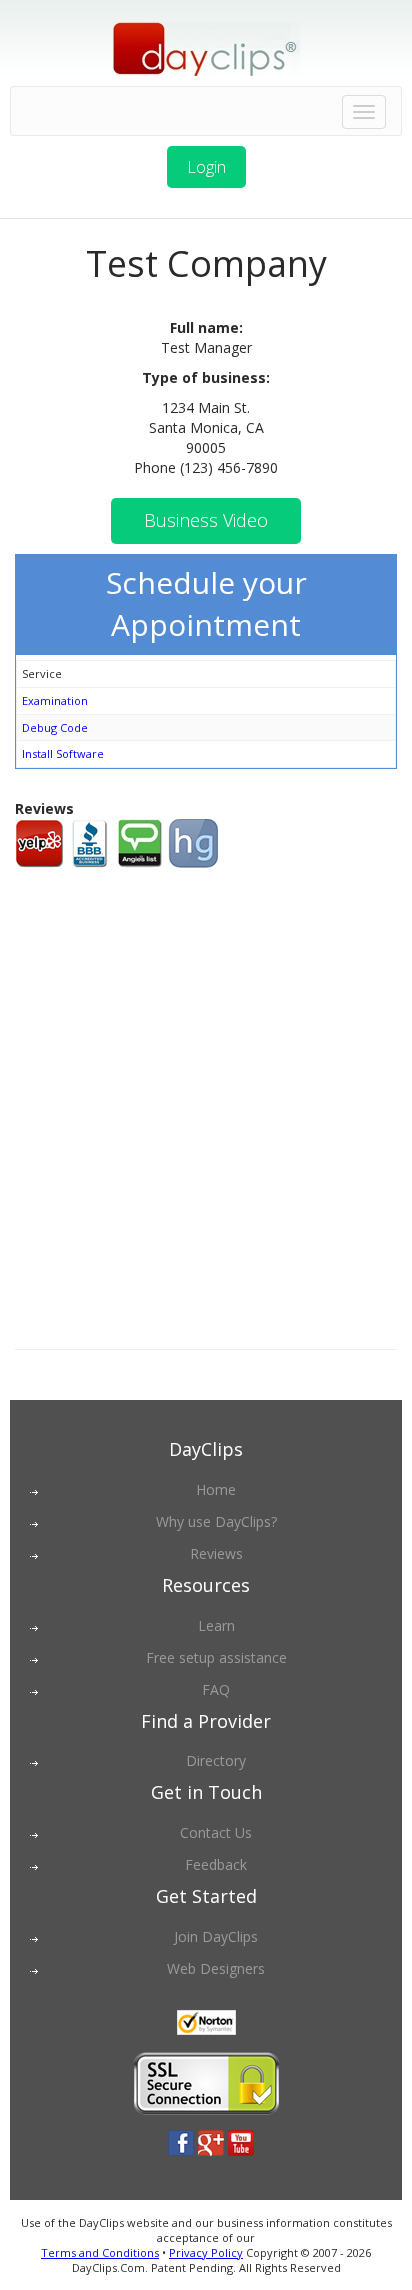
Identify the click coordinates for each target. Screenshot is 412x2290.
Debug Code (55, 727)
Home (216, 1489)
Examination (55, 700)
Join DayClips (216, 1936)
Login (206, 167)
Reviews (216, 1553)
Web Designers (216, 1968)
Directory (216, 1760)
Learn (216, 1625)
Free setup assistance (216, 1657)
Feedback (216, 1864)
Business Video (206, 520)
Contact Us (216, 1832)
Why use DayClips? (216, 1521)
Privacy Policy (206, 2252)
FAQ (216, 1689)
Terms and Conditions (100, 2252)
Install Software (63, 753)
